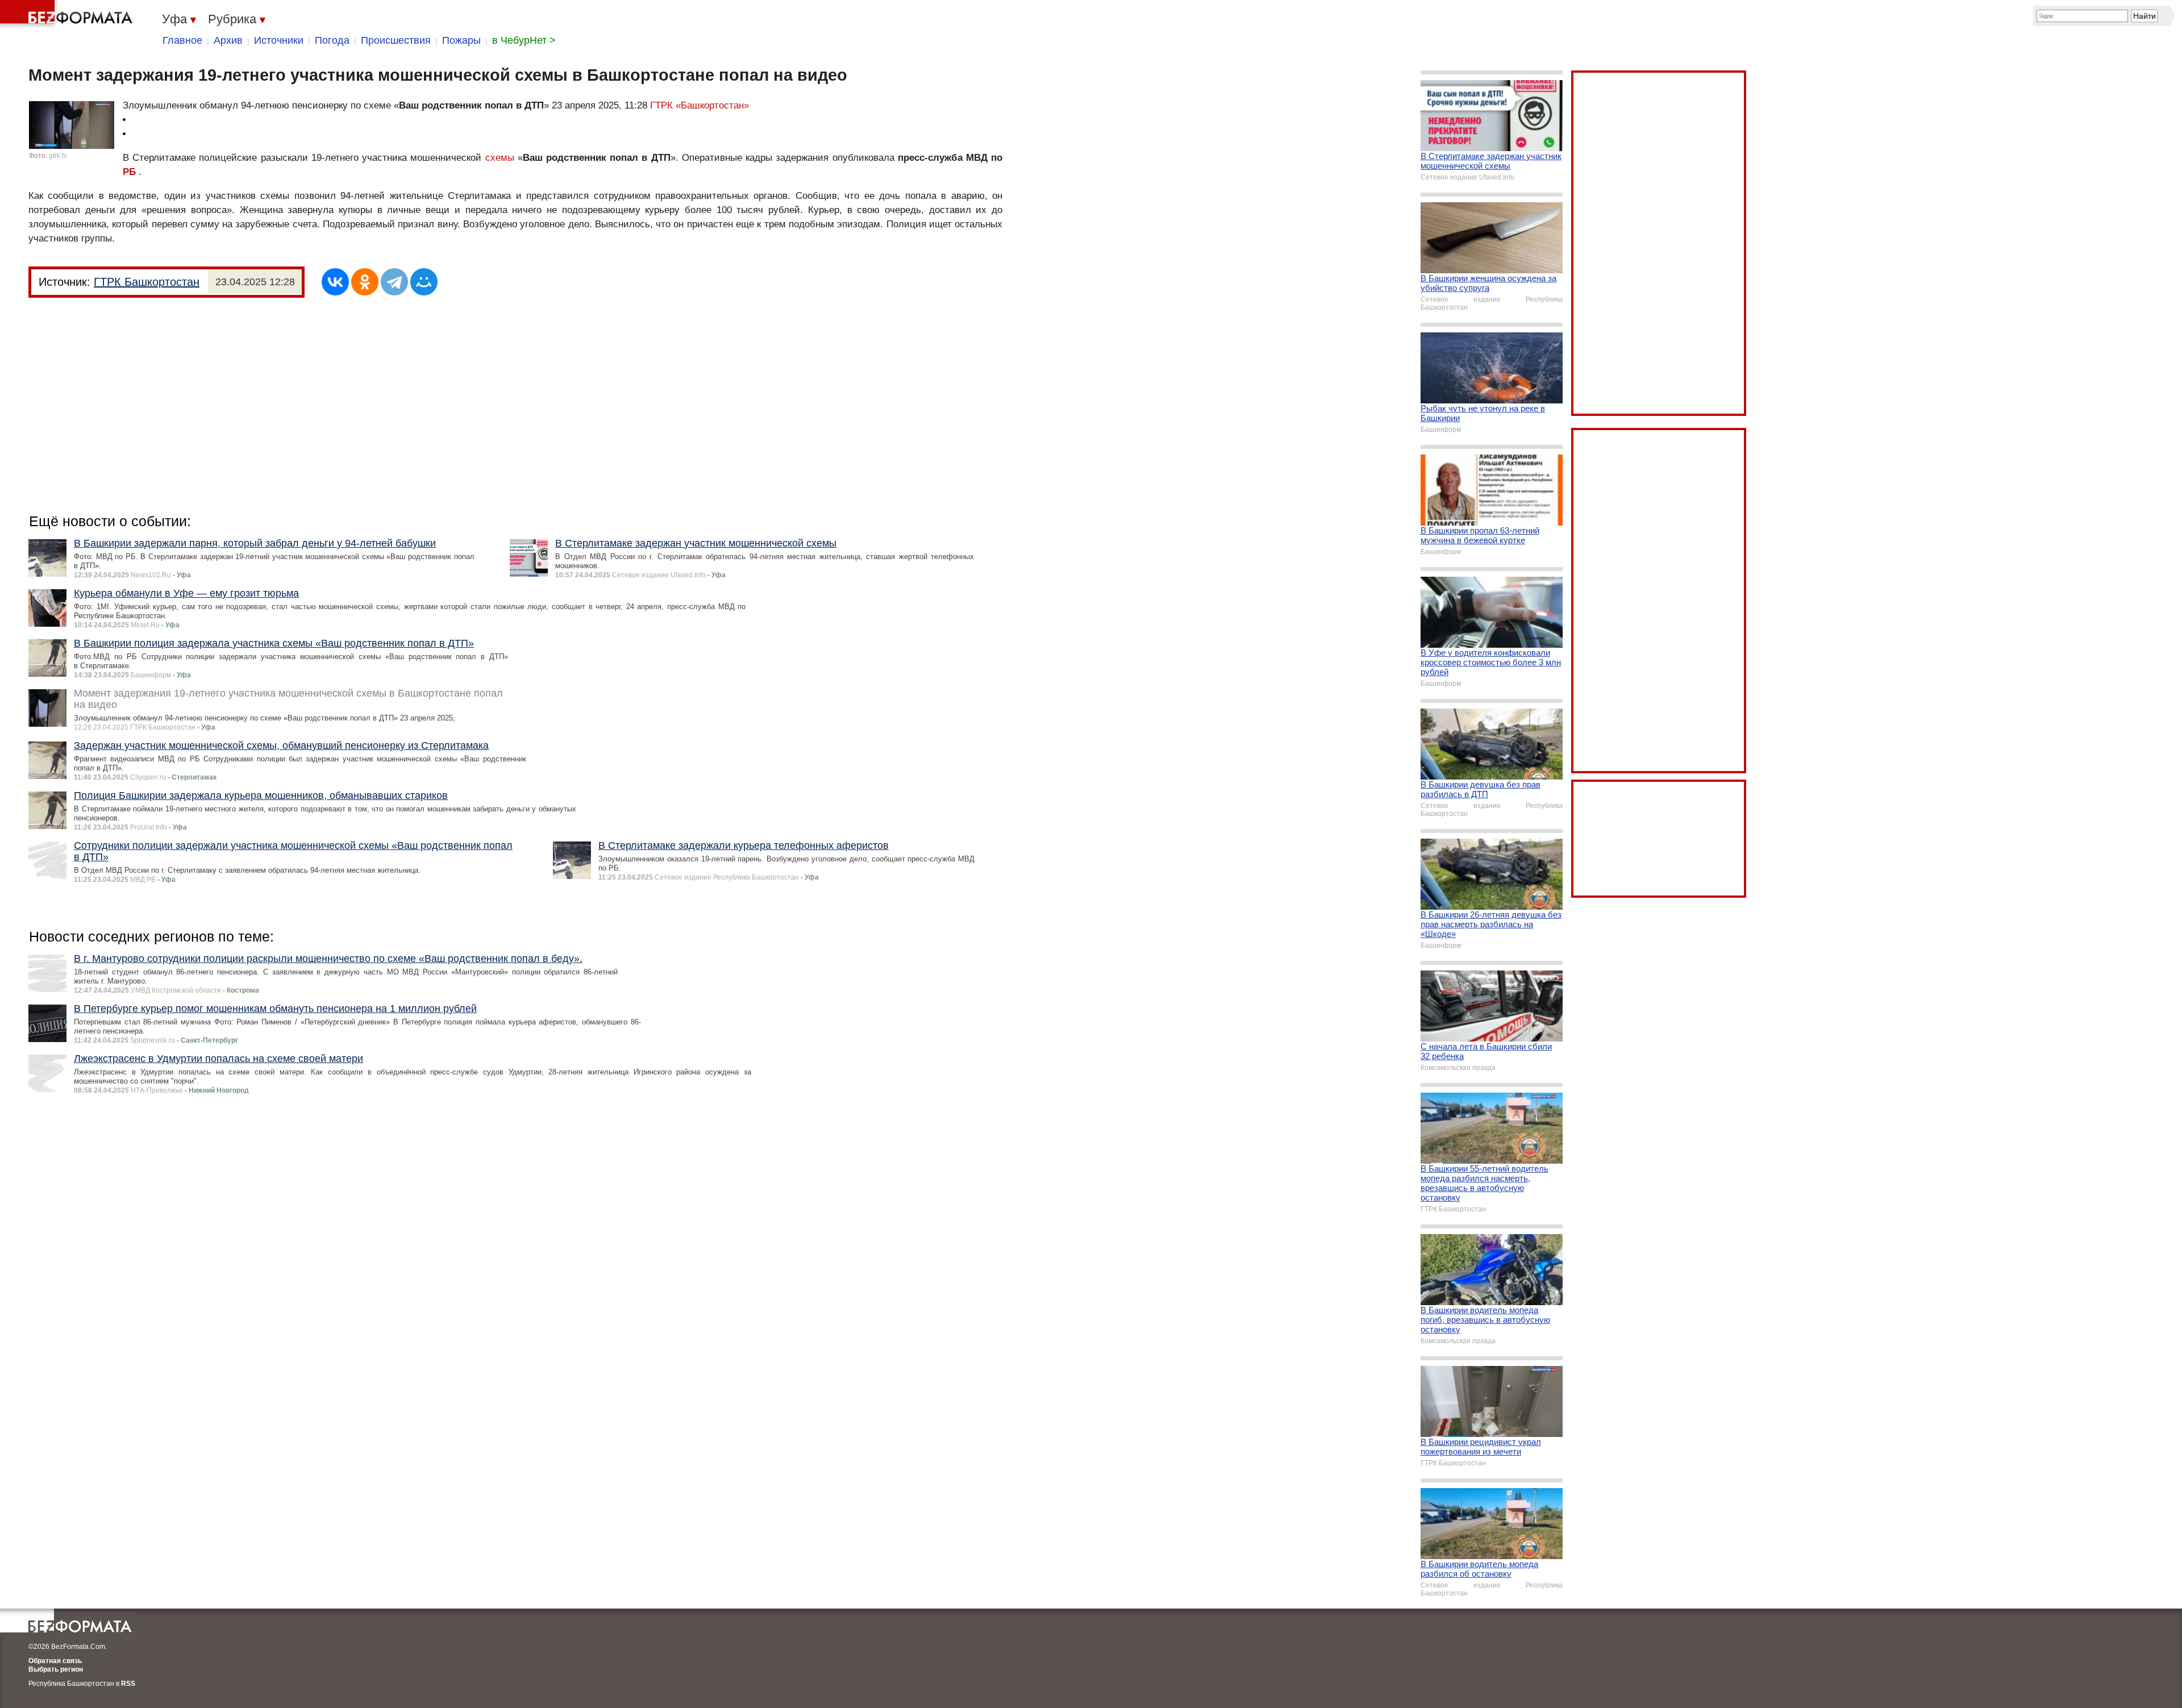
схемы (500, 158)
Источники (279, 40)
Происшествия (396, 40)
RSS (128, 1684)
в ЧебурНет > (524, 40)
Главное (182, 40)
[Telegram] (394, 282)
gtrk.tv (58, 156)
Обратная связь (55, 1661)
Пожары (461, 40)
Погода (332, 40)
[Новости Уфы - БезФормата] (68, 14)
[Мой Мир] (424, 282)
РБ (129, 172)
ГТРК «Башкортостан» (699, 105)
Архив (228, 40)
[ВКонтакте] (335, 282)
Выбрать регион (56, 1669)
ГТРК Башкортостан (147, 282)
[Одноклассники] (365, 282)
